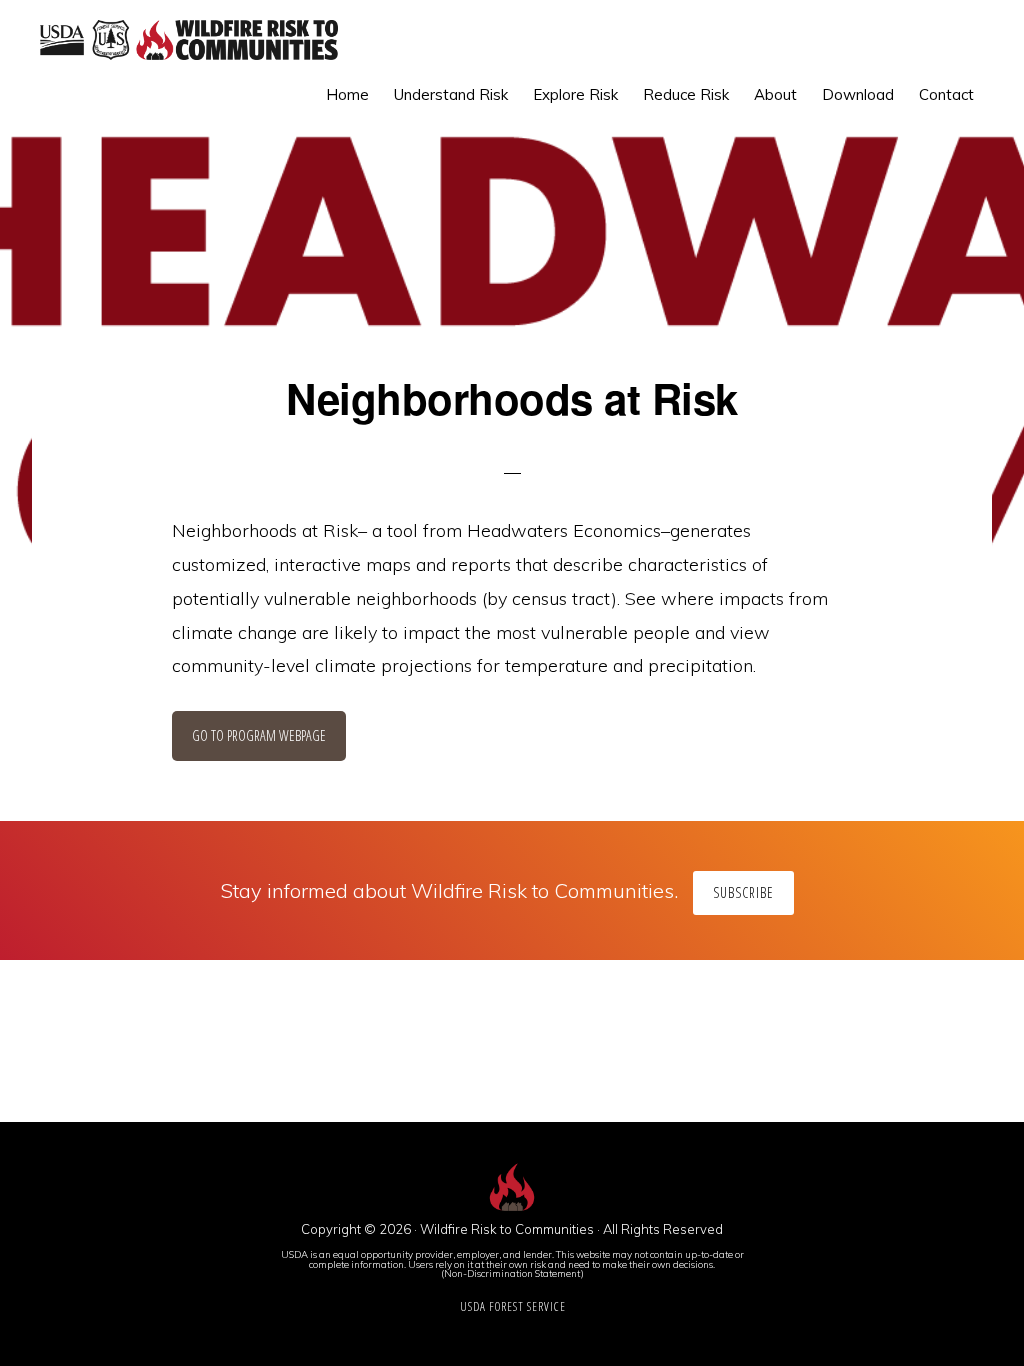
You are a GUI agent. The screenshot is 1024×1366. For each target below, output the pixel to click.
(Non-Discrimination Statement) (512, 1273)
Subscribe (743, 892)
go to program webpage (259, 735)
